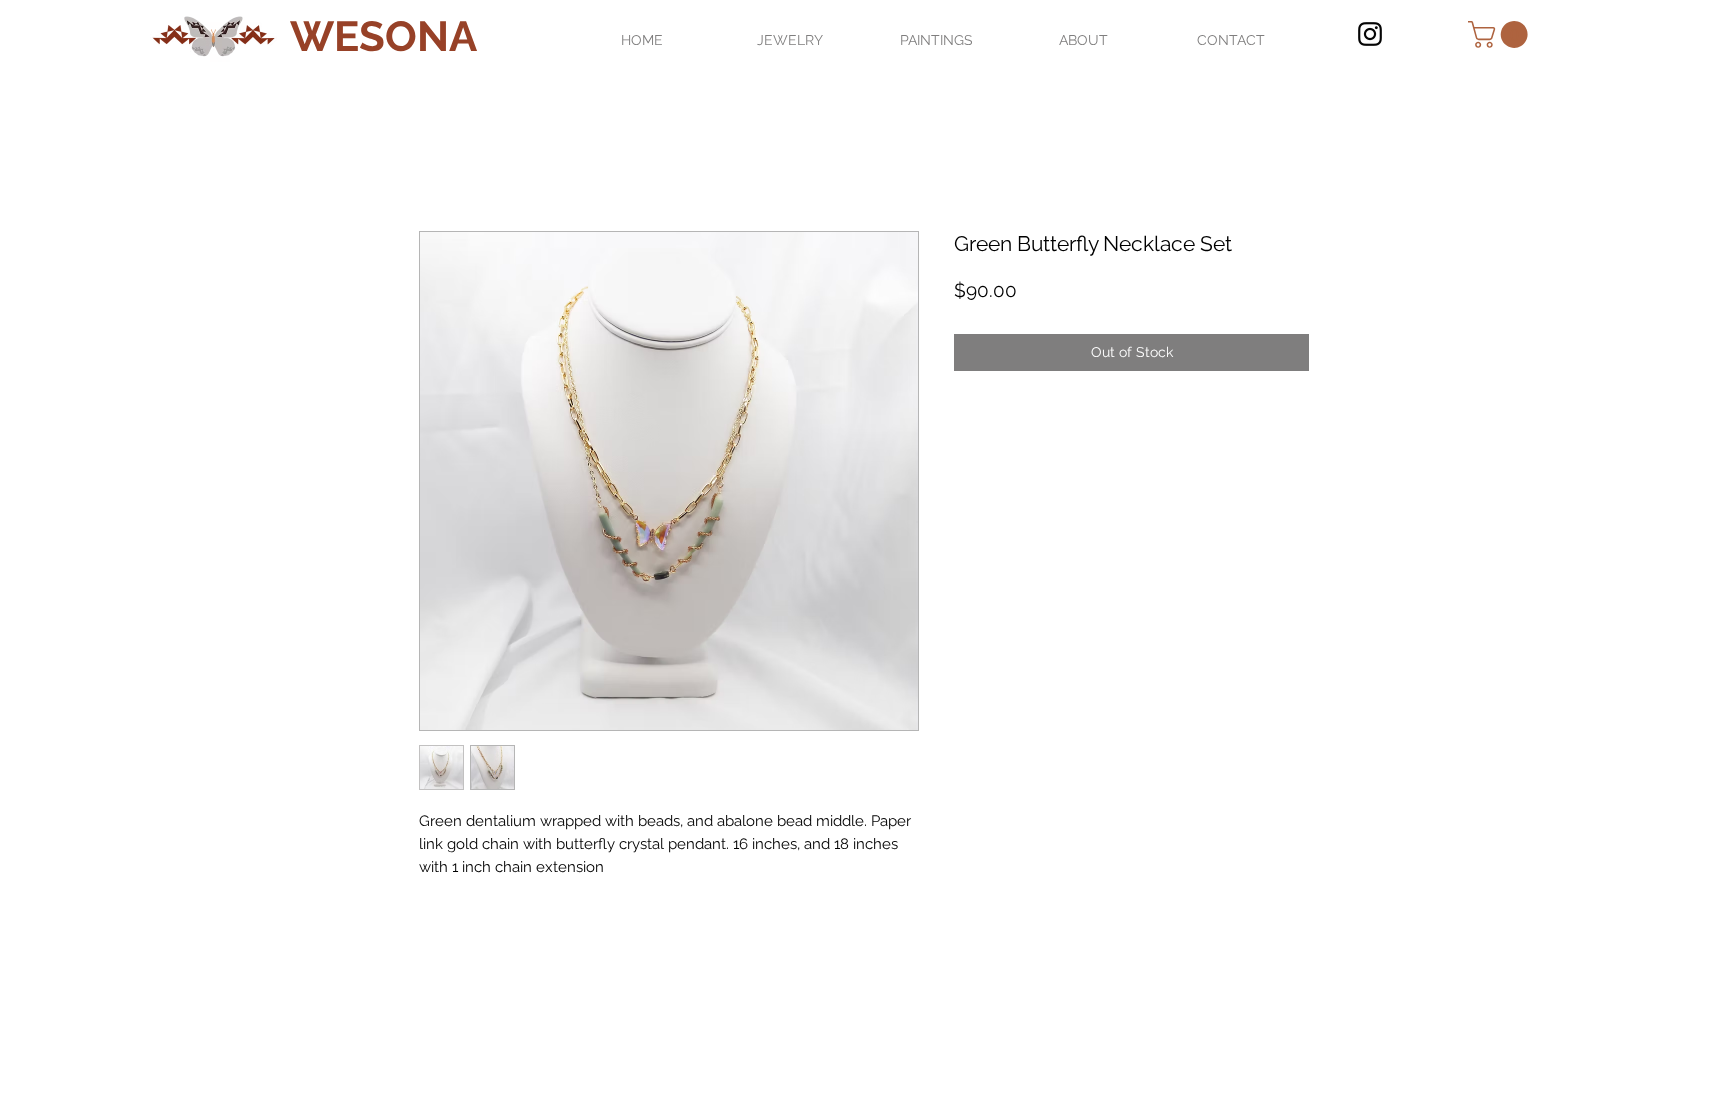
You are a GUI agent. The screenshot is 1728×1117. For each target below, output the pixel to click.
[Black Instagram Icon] (1370, 34)
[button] (1501, 34)
